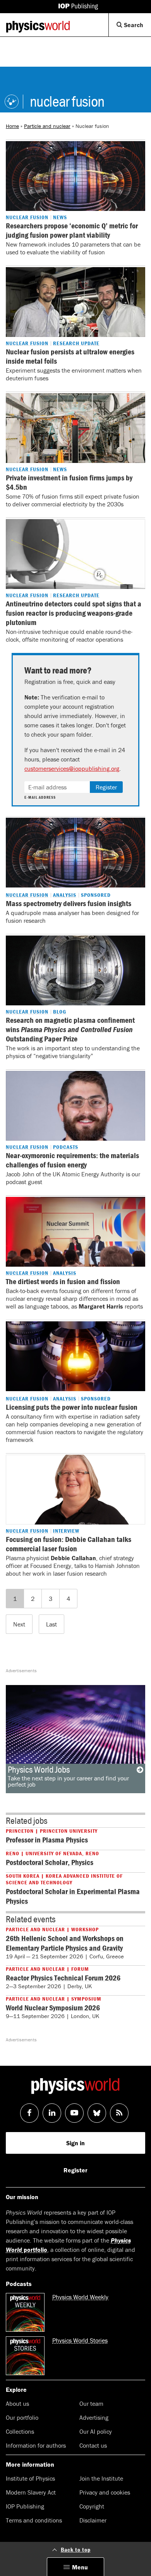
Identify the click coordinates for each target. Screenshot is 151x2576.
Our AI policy (96, 2431)
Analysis (65, 895)
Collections (20, 2431)
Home (12, 126)
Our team (91, 2403)
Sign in (75, 2143)
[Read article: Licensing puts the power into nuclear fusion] (75, 1356)
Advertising (94, 2417)
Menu (80, 2567)
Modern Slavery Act (31, 2492)
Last (51, 1624)
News (60, 217)
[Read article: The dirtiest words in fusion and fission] (75, 1232)
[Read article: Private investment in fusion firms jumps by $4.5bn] (75, 428)
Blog (60, 1012)
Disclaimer (93, 2520)
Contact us (93, 2445)
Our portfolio (22, 2417)
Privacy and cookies (105, 2492)
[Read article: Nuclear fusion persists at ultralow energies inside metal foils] (75, 302)
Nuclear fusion (27, 217)
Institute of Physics (30, 2478)
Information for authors (36, 2445)
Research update (76, 343)
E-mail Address (40, 798)
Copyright (92, 2506)
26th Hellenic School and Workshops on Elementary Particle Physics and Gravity (65, 1943)
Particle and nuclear (47, 126)
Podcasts (66, 1147)
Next (19, 1624)
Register (106, 787)
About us (17, 2403)
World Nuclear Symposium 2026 (53, 2007)
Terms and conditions (34, 2520)
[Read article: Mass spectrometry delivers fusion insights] (75, 853)
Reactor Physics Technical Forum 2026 (63, 1978)
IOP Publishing (25, 2506)
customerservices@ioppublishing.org (72, 768)
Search (137, 28)
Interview (66, 1531)
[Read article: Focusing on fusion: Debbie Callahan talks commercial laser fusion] (75, 1490)
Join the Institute (101, 2478)
